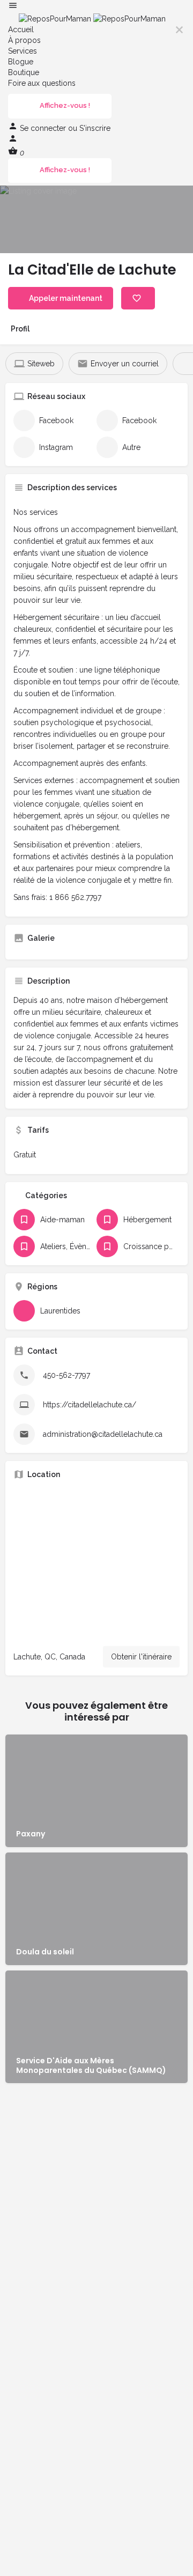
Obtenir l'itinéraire (141, 1657)
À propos (24, 40)
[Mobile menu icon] (96, 7)
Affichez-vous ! (65, 105)
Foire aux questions (42, 83)
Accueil (21, 29)
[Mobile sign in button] (13, 141)
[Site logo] (56, 18)
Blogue (21, 62)
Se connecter (44, 128)
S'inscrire (95, 128)
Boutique (24, 72)
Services (23, 51)
